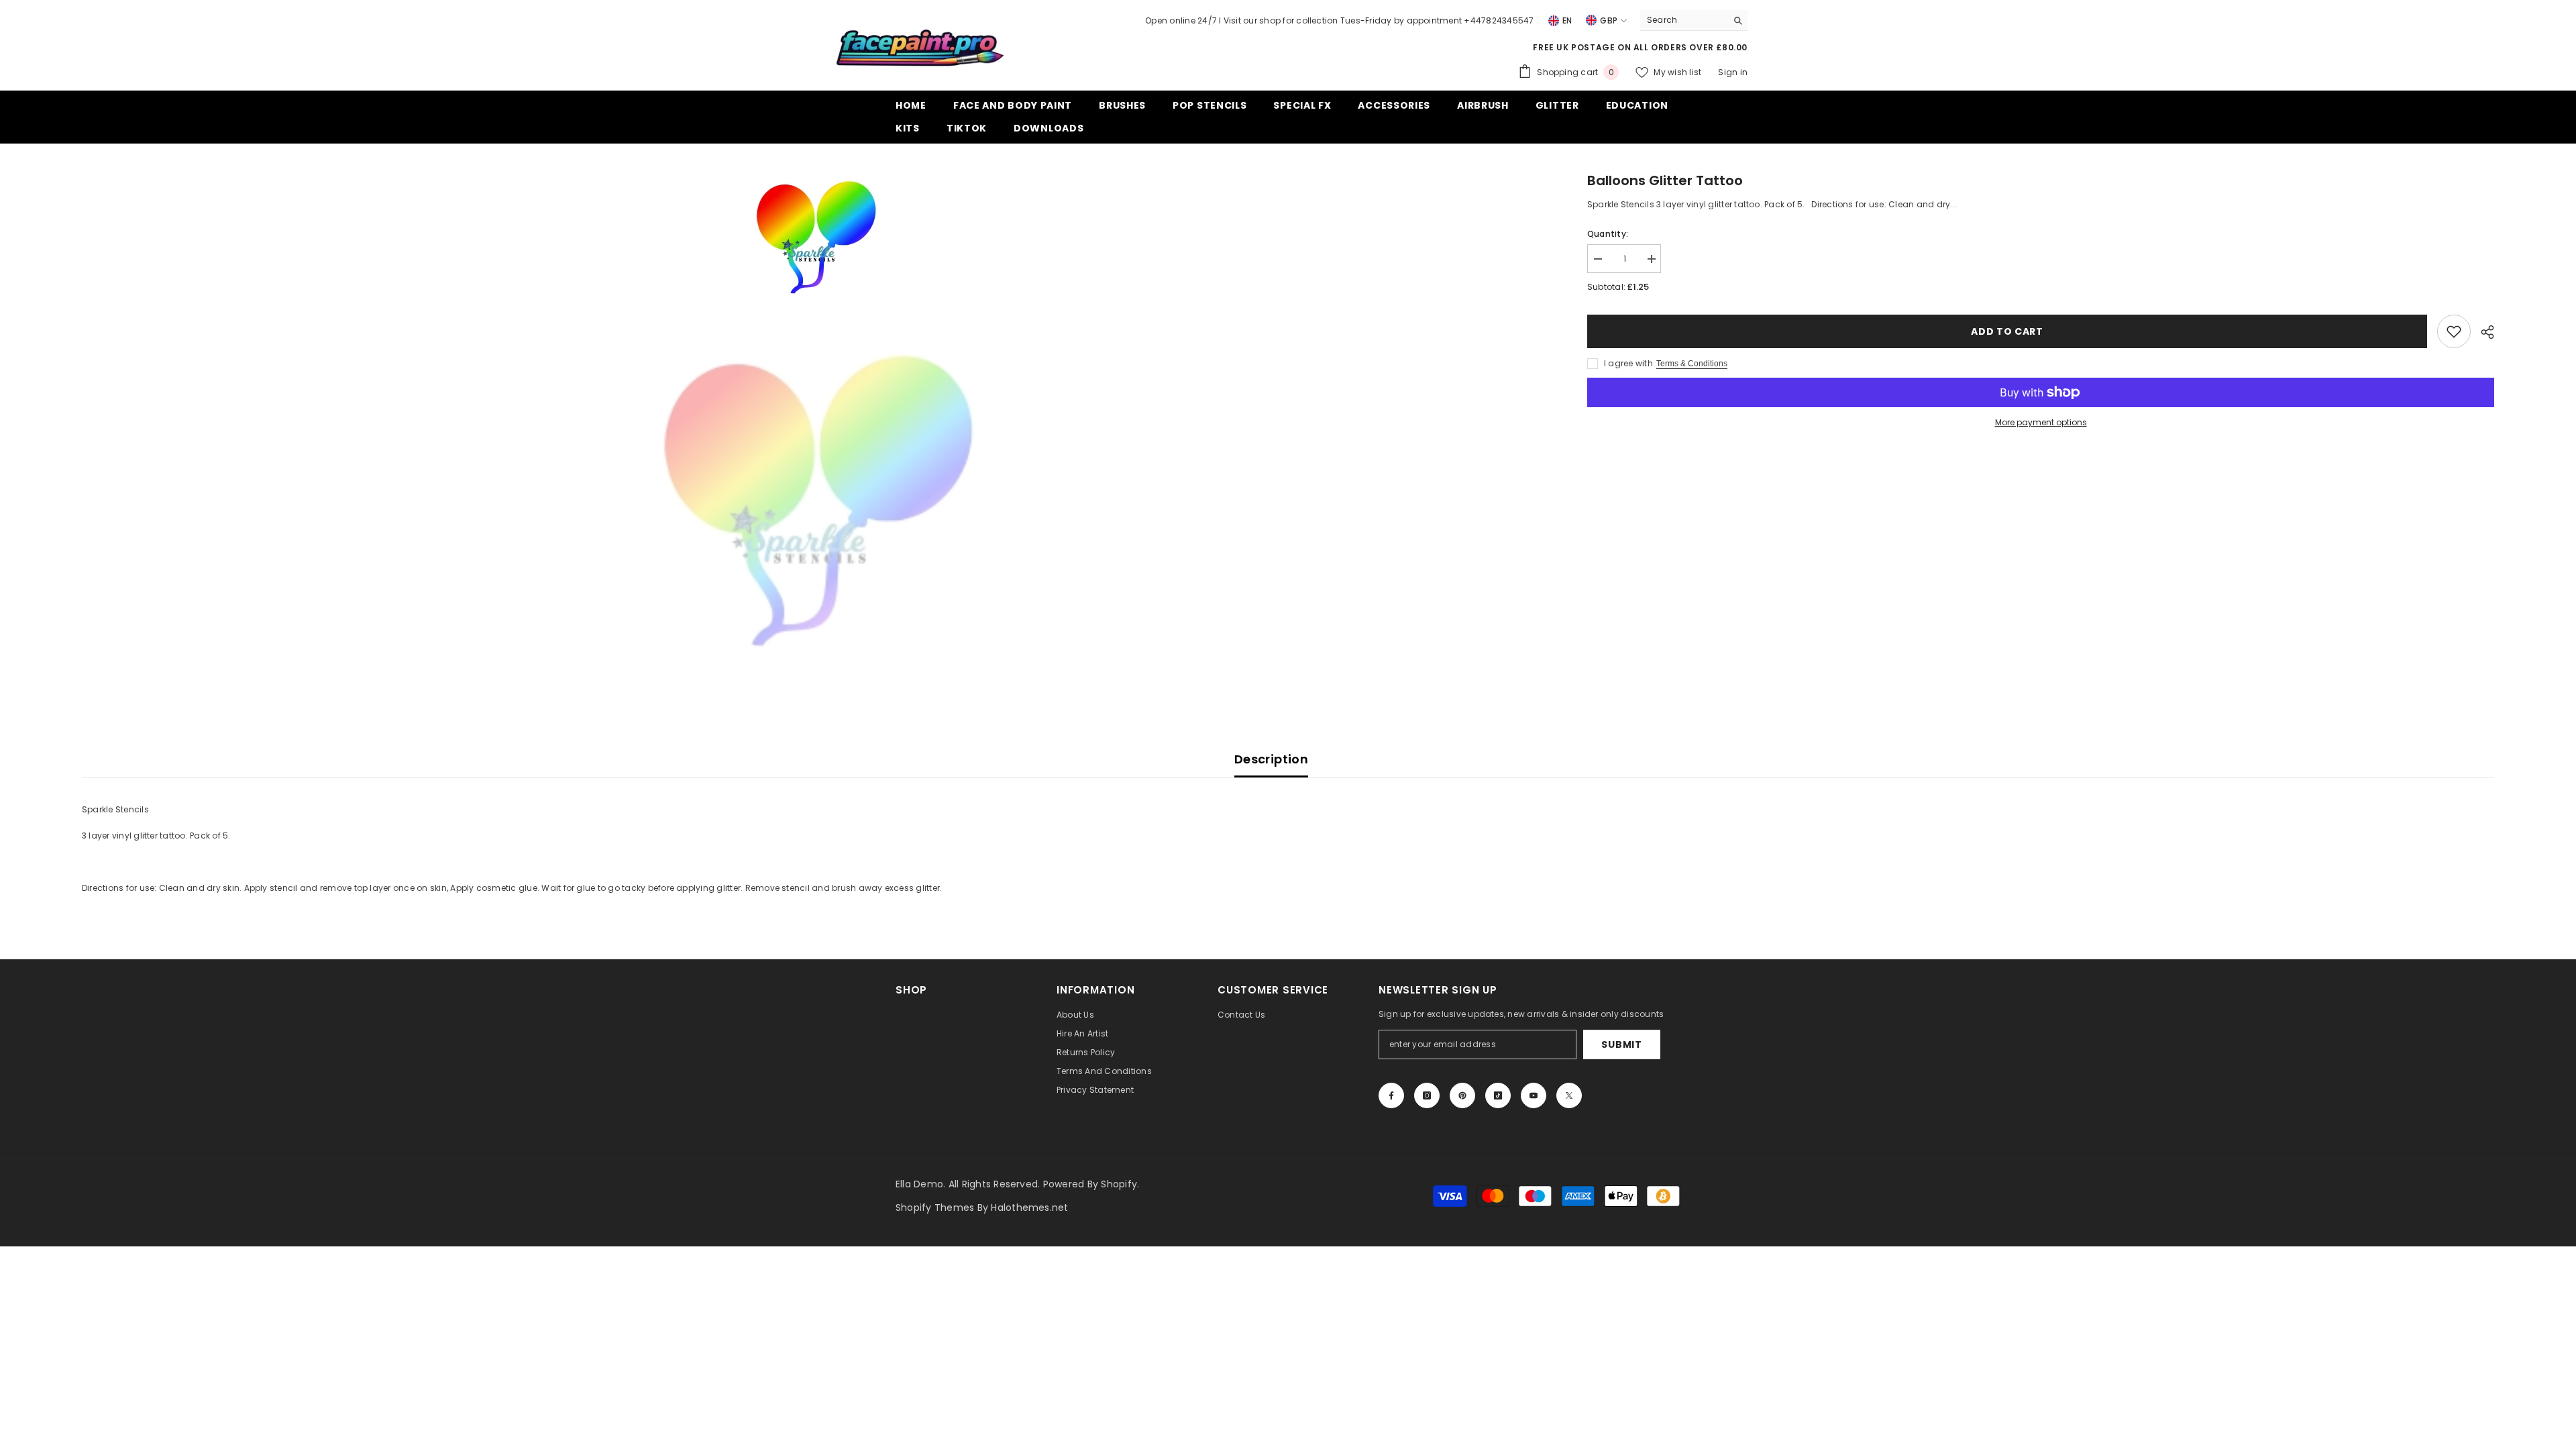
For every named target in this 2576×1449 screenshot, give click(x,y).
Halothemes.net (1029, 1207)
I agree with (1628, 363)
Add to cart (2007, 331)
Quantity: (1608, 234)
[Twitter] (1569, 1095)
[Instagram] (1427, 1095)
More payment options (2041, 422)
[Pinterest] (1462, 1095)
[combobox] (1683, 20)
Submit (1621, 1044)
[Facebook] (1391, 1095)
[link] (2454, 331)
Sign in (1733, 72)
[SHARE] (2482, 332)
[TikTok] (1498, 1095)
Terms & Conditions (1692, 364)
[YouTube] (1534, 1095)
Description (1271, 759)
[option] (815, 236)
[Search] (1694, 20)
